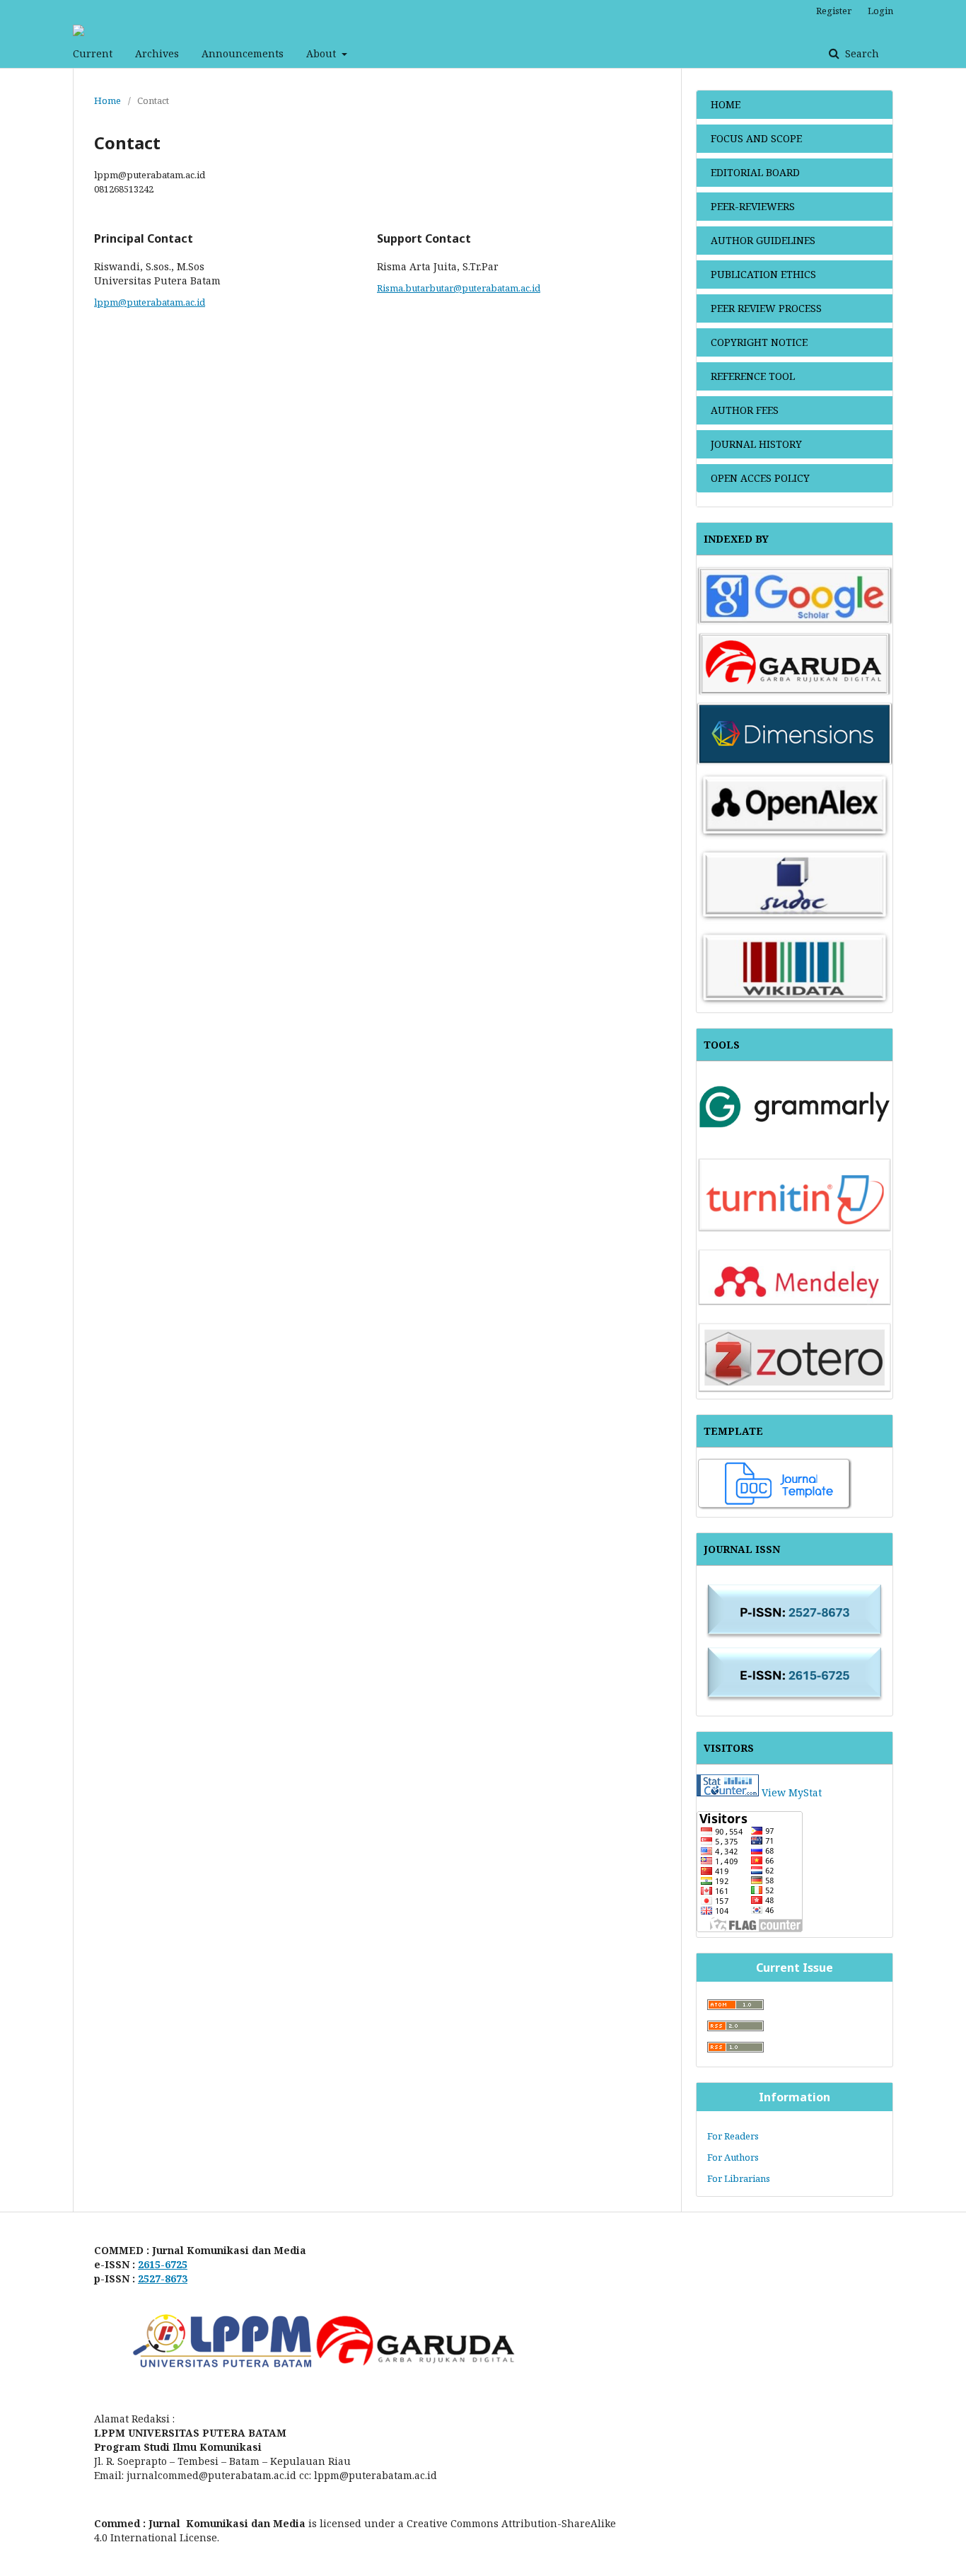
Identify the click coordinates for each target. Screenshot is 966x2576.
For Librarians (739, 2178)
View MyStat (792, 1792)
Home (107, 100)
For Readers (733, 2136)
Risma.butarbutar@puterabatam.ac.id (459, 288)
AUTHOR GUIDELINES (763, 240)
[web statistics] (728, 1792)
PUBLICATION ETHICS (763, 274)
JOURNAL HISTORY (756, 444)
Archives (157, 53)
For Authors (733, 2157)
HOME (726, 104)
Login (880, 11)
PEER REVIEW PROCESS (766, 308)
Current (93, 53)
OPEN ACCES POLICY (760, 478)
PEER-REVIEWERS (753, 206)
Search (861, 53)
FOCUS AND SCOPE (756, 138)
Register (834, 11)
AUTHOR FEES (745, 410)
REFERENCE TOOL (753, 376)
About (322, 53)
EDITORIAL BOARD (755, 172)
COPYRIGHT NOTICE (759, 342)
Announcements (243, 53)
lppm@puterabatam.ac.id (150, 302)
